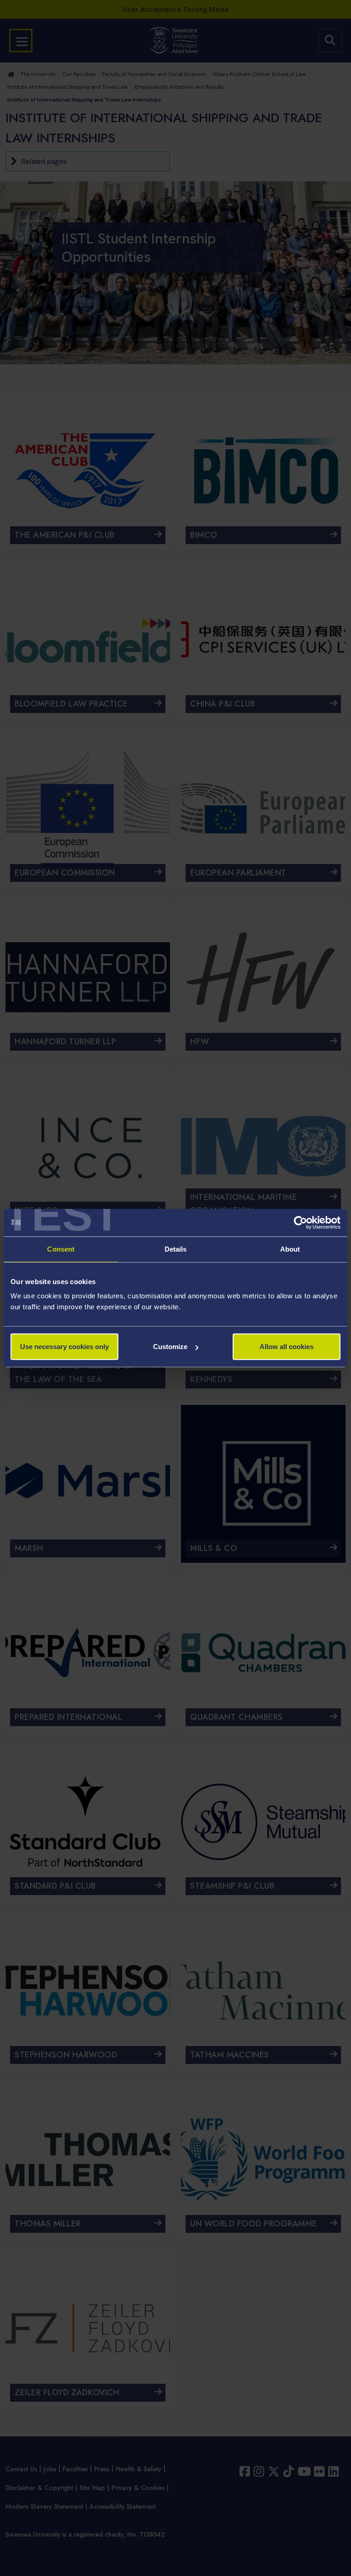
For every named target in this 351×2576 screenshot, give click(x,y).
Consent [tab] (61, 1249)
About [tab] (290, 1249)
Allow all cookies (287, 1347)
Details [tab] (176, 1249)
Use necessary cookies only (64, 1347)
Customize (170, 1347)
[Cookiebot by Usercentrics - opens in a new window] (300, 1222)
